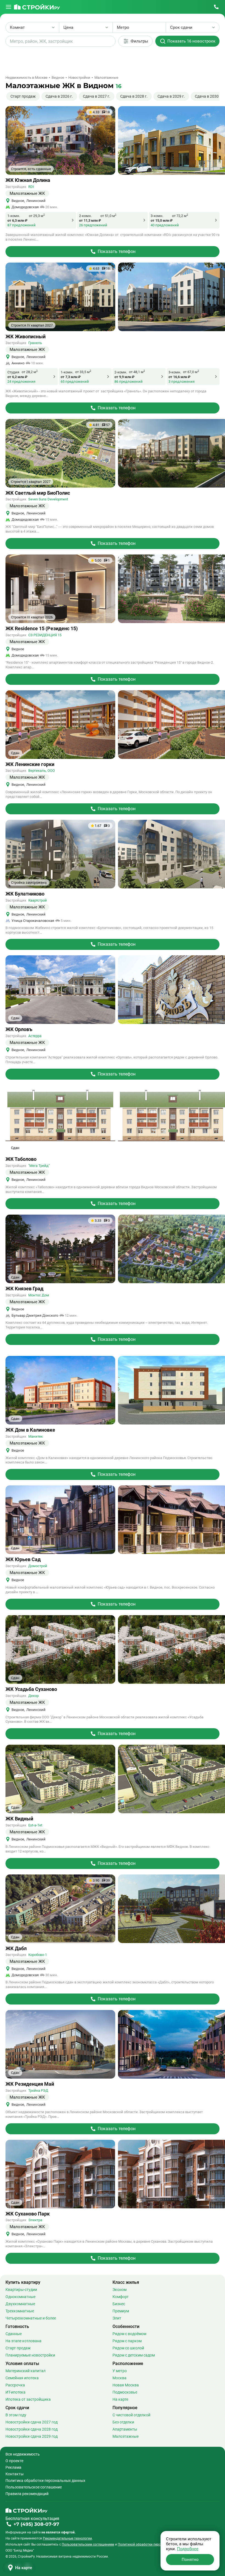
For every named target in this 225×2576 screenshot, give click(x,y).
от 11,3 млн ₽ (90, 220)
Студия (13, 372)
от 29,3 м (37, 216)
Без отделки (123, 2422)
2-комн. (85, 216)
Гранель (35, 343)
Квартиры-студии (21, 2290)
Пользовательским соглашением (88, 2544)
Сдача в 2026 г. (59, 96)
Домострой (38, 1566)
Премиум (121, 2311)
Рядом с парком (127, 2341)
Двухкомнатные (20, 2304)
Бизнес (119, 2304)
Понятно (190, 2560)
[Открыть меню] (9, 7)
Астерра (35, 1036)
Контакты (15, 2474)
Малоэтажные (126, 2436)
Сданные (14, 2334)
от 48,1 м (137, 372)
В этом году (16, 2415)
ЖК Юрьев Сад (23, 1559)
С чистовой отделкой (131, 2415)
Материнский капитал (26, 2371)
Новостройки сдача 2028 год (32, 2429)
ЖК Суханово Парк (28, 2214)
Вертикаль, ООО (42, 771)
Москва (119, 2378)
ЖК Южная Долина (28, 180)
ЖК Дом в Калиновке (30, 1430)
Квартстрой (38, 900)
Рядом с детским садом (134, 2355)
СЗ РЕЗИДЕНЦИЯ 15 (45, 635)
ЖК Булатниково (25, 894)
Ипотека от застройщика (28, 2399)
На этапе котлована (23, 2341)
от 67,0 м (191, 372)
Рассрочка (15, 2385)
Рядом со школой (128, 2348)
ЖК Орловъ (19, 1029)
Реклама (13, 2467)
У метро (120, 2371)
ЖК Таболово (21, 1159)
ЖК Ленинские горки (30, 764)
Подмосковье (125, 2392)
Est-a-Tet (35, 1825)
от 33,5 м (83, 372)
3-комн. (157, 216)
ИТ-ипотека (16, 2392)
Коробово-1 (38, 1955)
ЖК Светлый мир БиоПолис (38, 493)
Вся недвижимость (23, 2454)
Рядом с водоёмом (129, 2334)
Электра (35, 2220)
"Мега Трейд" (39, 1166)
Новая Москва (126, 2385)
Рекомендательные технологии (67, 2538)
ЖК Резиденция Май (30, 2084)
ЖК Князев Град (24, 1289)
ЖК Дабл (16, 1949)
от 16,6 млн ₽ (179, 377)
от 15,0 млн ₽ (162, 220)
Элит (117, 2318)
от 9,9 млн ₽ (124, 377)
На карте (120, 2399)
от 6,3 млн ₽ (17, 220)
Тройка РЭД (38, 2091)
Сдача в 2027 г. (97, 96)
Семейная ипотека (22, 2378)
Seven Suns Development (48, 499)
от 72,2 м (180, 216)
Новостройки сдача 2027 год (32, 2422)
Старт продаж (23, 96)
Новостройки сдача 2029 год (32, 2436)
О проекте (14, 2461)
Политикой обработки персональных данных (153, 2544)
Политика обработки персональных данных (45, 2481)
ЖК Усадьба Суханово (31, 1689)
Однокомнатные (20, 2297)
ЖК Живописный (26, 337)
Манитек (36, 1436)
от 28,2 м (30, 372)
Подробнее (188, 2549)
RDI (31, 187)
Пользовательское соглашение (34, 2487)
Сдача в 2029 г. (171, 96)
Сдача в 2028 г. (134, 96)
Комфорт (121, 2297)
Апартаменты (125, 2429)
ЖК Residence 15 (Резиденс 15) (42, 629)
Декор (33, 1696)
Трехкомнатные (20, 2311)
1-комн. (14, 216)
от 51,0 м (108, 216)
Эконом (119, 2290)
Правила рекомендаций (27, 2494)
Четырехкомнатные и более (31, 2318)
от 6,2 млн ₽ (17, 377)
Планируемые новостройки (30, 2355)
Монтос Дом (39, 1295)
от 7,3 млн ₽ (71, 377)
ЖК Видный (19, 1819)
